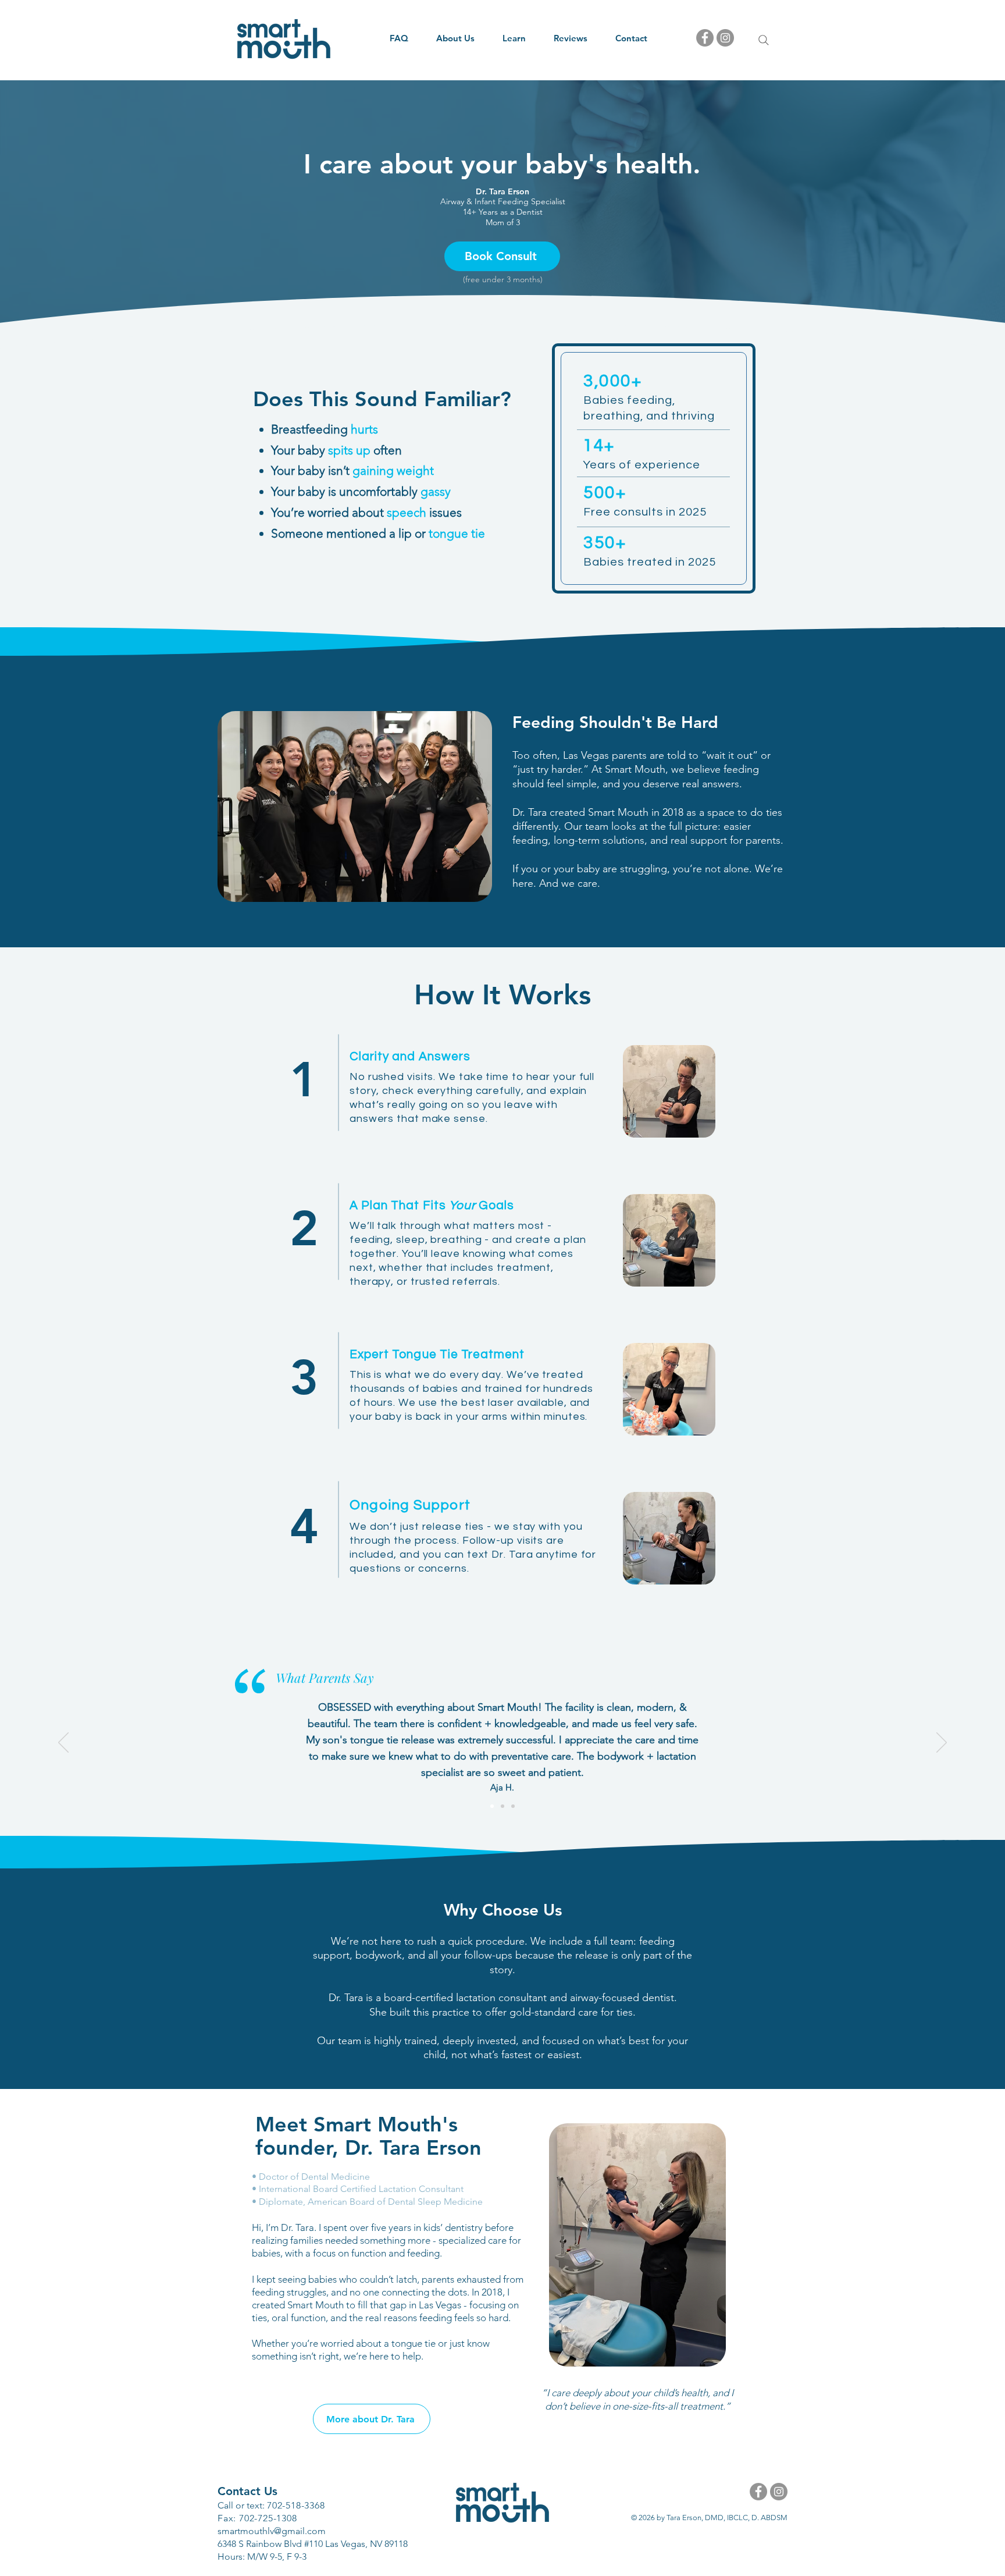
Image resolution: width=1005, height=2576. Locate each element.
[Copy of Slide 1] (502, 1806)
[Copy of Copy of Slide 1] (492, 1806)
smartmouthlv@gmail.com (272, 2531)
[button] (455, 38)
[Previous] (63, 1743)
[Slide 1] (513, 1806)
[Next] (942, 1743)
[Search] (764, 40)
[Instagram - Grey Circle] (725, 38)
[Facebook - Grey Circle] (705, 38)
